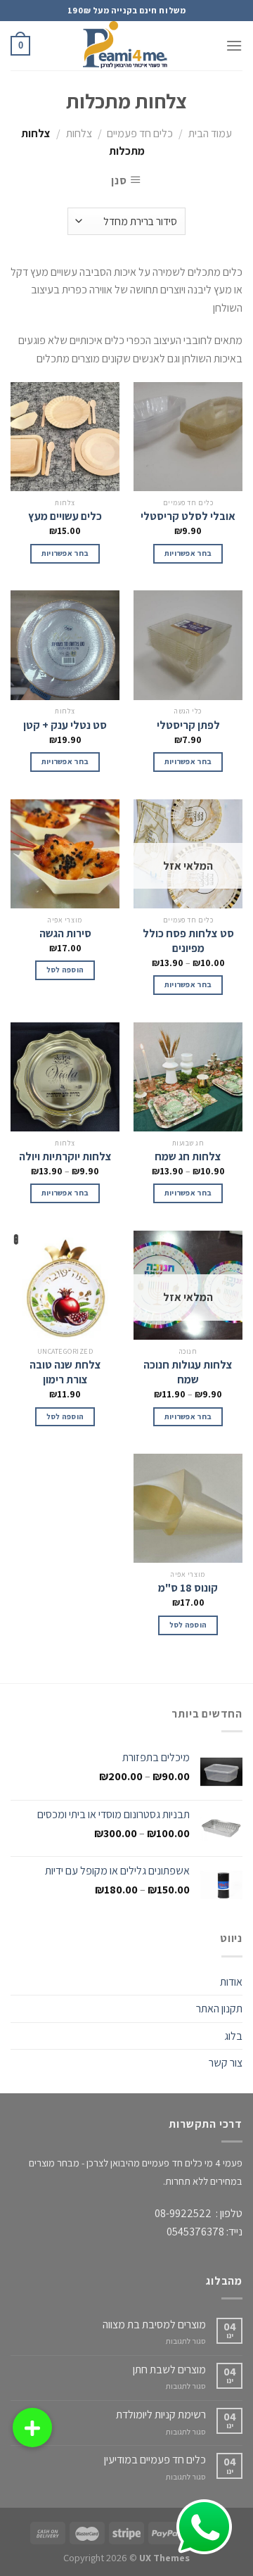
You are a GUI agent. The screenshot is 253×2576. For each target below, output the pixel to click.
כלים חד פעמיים (140, 133)
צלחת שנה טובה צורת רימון (65, 1372)
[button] (32, 2428)
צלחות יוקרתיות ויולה (65, 1157)
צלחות (79, 133)
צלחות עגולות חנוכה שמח (188, 1372)
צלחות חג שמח (188, 1157)
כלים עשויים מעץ (65, 516)
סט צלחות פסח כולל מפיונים (188, 941)
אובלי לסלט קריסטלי (188, 516)
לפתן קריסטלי (188, 725)
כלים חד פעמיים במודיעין (155, 2460)
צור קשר (226, 2063)
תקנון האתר (219, 2009)
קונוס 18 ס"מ (188, 1588)
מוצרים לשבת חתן (169, 2369)
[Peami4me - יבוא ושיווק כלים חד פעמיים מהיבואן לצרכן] (126, 46)
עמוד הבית (210, 133)
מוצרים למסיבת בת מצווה (154, 2324)
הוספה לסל (65, 970)
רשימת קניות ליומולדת (161, 2415)
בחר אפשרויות (188, 553)
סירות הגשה (65, 934)
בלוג (233, 2036)
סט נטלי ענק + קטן (65, 725)
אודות (231, 1982)
